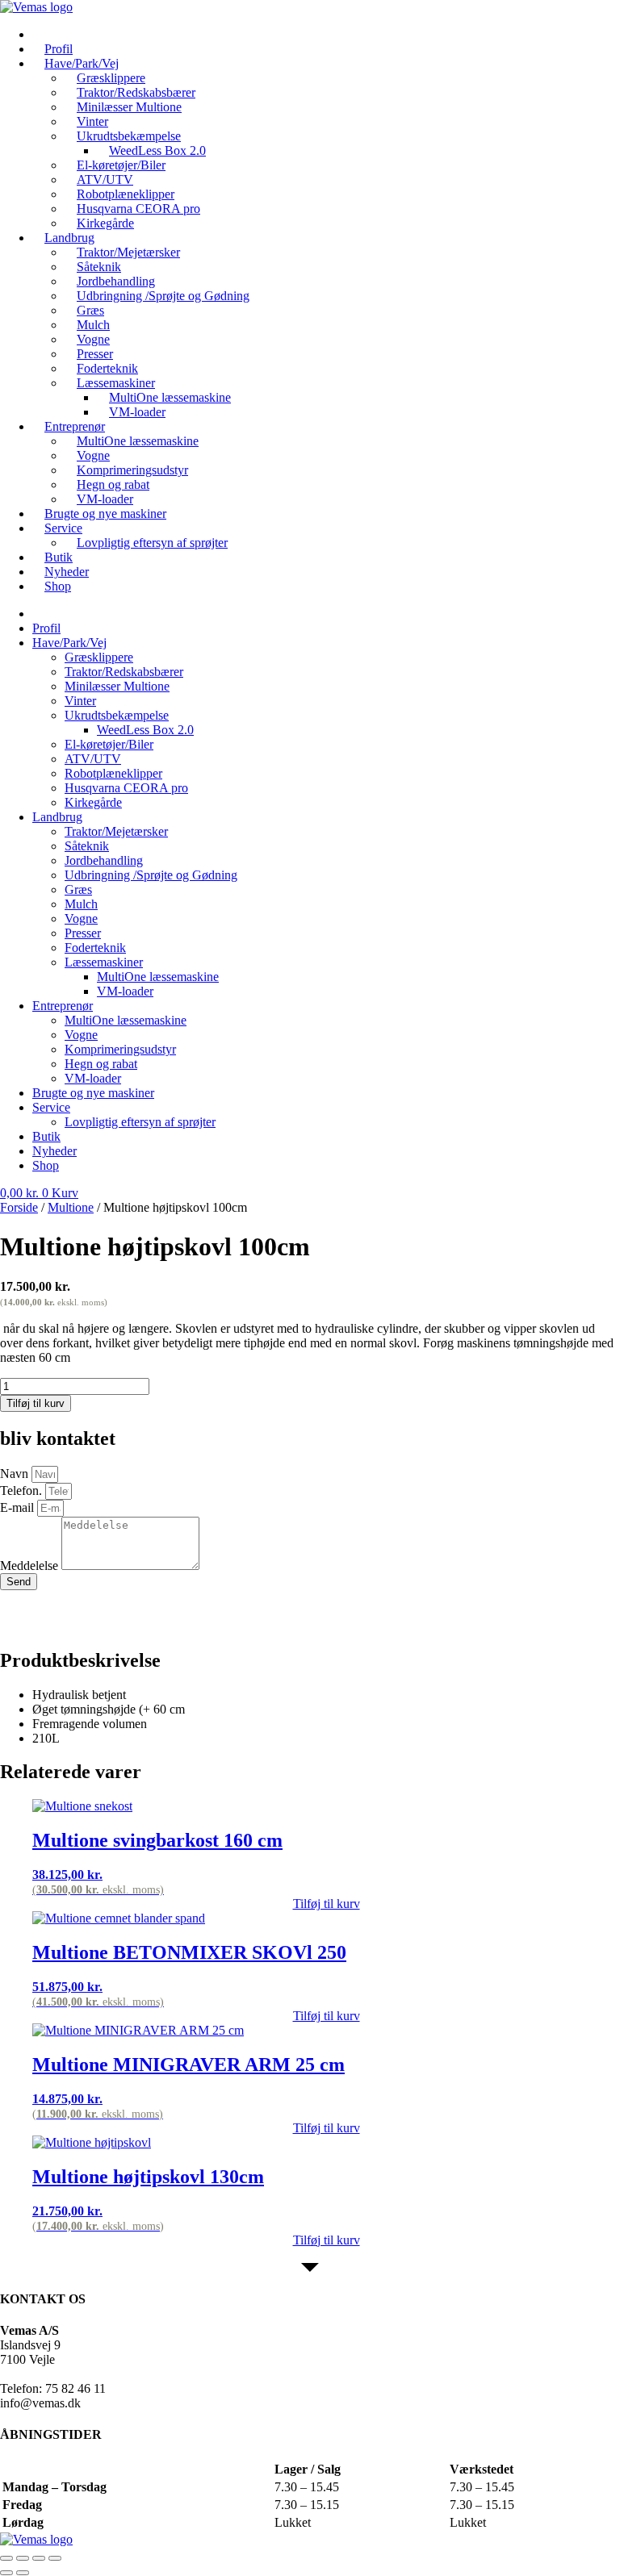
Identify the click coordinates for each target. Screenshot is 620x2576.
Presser (83, 933)
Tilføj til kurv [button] (327, 1904)
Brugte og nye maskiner (105, 514)
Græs (78, 889)
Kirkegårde (93, 802)
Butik (46, 1136)
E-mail (19, 1507)
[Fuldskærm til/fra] (23, 2558)
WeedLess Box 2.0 (145, 730)
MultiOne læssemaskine (138, 441)
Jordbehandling (104, 860)
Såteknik (87, 846)
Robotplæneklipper (113, 773)
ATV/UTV (93, 759)
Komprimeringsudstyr (120, 1049)
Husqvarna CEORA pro (126, 788)
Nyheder (54, 1151)
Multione (71, 1207)
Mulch (81, 904)
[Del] (39, 2558)
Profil (46, 628)
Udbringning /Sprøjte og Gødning (163, 296)
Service (63, 528)
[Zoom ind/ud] (6, 2558)
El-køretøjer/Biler (109, 744)
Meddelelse (31, 1566)
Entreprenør (63, 1006)
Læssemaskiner (104, 962)
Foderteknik (95, 948)
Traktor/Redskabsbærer (124, 672)
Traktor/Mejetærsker (116, 831)
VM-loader (137, 412)
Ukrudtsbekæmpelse (117, 715)
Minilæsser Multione (129, 107)
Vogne (81, 919)
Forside (19, 1207)
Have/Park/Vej (69, 643)
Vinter (80, 701)
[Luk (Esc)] (55, 2558)
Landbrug (57, 817)
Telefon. (23, 1490)
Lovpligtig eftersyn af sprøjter (152, 543)
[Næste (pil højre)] (23, 2573)
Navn (16, 1474)
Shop (58, 586)
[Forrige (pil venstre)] (6, 2573)
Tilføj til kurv (36, 1403)
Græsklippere (99, 657)
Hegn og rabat (101, 1064)
